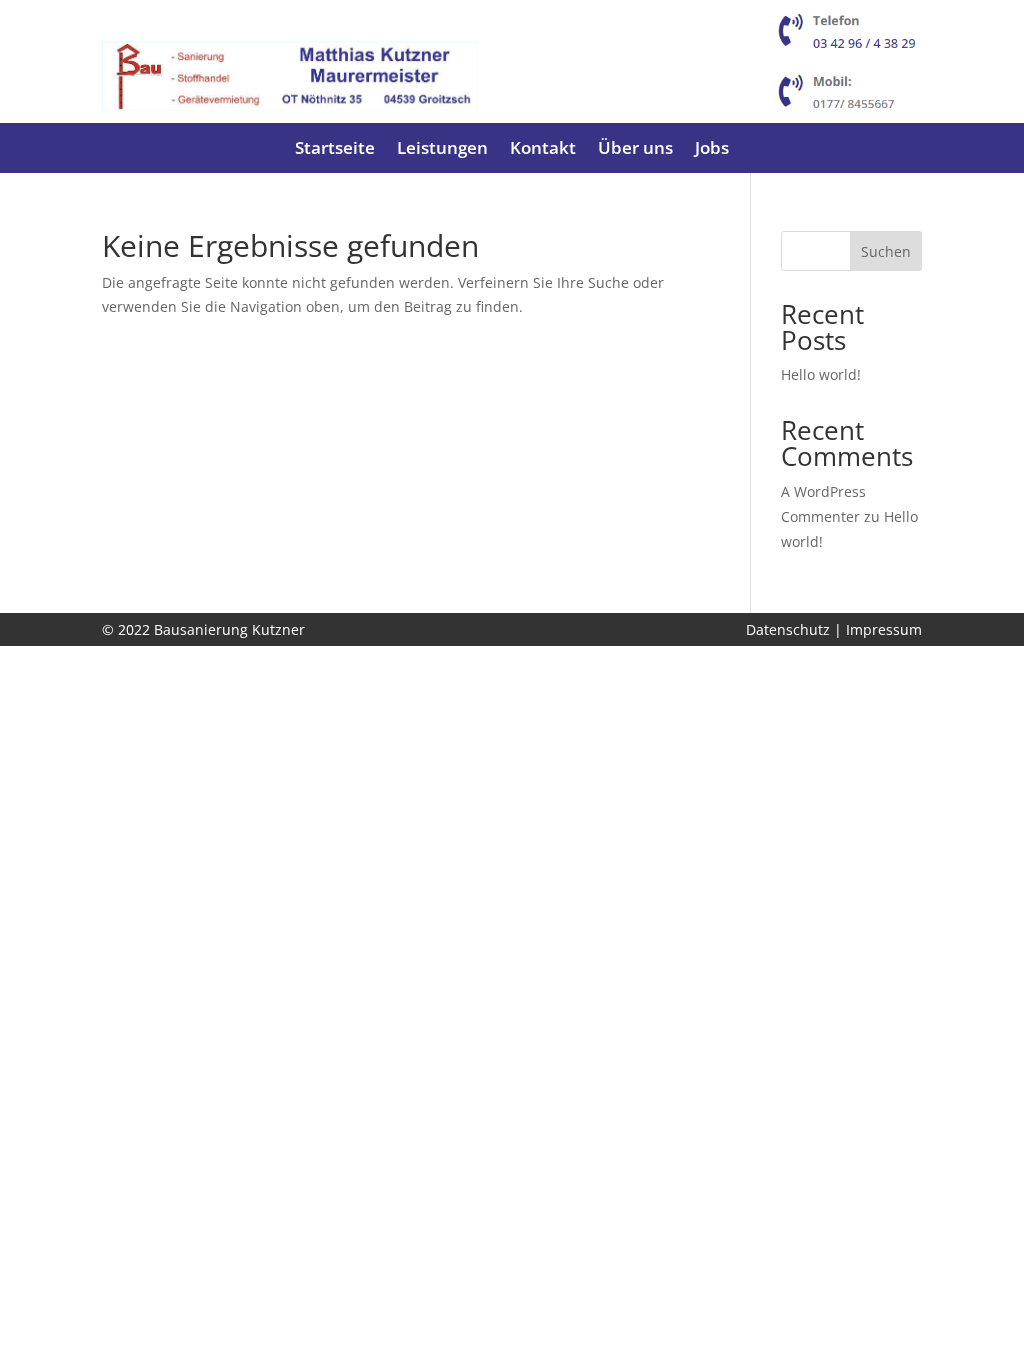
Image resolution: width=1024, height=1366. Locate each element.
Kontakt (543, 150)
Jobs (712, 150)
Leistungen (442, 150)
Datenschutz (788, 629)
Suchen (886, 251)
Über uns (635, 150)
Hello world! (821, 374)
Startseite (335, 150)
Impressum (884, 629)
